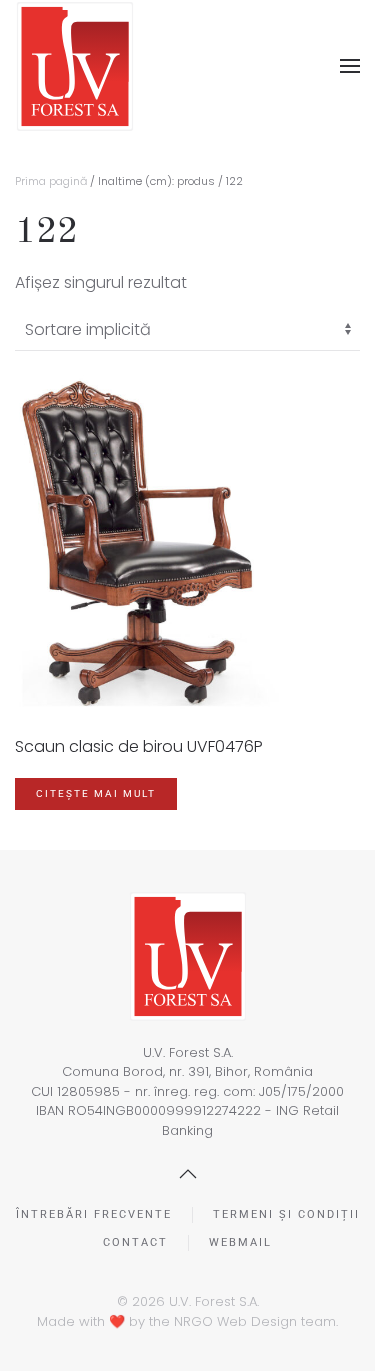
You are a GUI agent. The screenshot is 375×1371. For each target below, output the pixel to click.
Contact (135, 1242)
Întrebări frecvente (94, 1214)
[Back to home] (75, 66)
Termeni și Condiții (286, 1214)
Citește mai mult (96, 793)
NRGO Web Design (235, 1321)
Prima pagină (51, 181)
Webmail (240, 1242)
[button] (350, 66)
